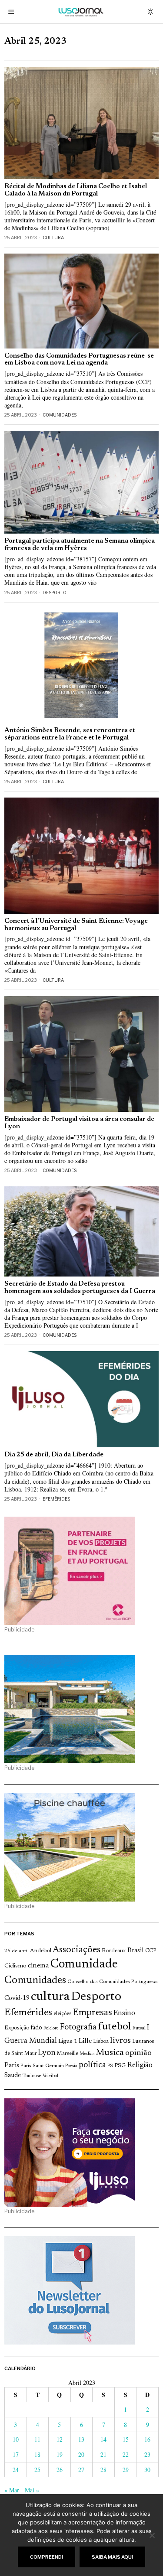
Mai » (32, 2490)
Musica (110, 2053)
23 (147, 2454)
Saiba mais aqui (112, 2557)
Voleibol (50, 2076)
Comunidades (60, 415)
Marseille (68, 2054)
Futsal (139, 2028)
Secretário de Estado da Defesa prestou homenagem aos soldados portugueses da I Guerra (80, 1288)
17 (16, 2454)
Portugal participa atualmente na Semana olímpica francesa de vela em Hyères (80, 545)
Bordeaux (114, 1951)
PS (110, 2066)
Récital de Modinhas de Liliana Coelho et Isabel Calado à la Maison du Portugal (76, 190)
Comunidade (84, 1965)
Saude (13, 2076)
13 (81, 2439)
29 (126, 2470)
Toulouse (32, 2076)
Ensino (124, 2013)
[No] (152, 2535)
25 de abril (17, 1951)
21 (103, 2454)
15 (126, 2439)
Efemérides (56, 1499)
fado (36, 2028)
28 (103, 2470)
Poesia (71, 2066)
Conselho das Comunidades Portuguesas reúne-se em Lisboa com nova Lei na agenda (79, 360)
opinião (138, 2053)
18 (37, 2454)
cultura (50, 1997)
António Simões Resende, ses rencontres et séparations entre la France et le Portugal (70, 734)
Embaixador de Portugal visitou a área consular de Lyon (79, 1123)
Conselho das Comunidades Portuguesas (113, 1982)
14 (103, 2439)
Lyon (47, 2053)
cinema (38, 1966)
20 (81, 2454)
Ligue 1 (68, 2042)
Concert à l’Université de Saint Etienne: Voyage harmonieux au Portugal (76, 925)
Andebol (41, 1951)
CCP (151, 1951)
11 (37, 2439)
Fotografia (78, 2027)
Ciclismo (15, 1966)
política (92, 2065)
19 (60, 2454)
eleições (62, 2014)
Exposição (17, 2028)
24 (16, 2470)
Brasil (136, 1951)
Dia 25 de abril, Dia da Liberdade (54, 1455)
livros (120, 2041)
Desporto (55, 593)
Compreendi (47, 2557)
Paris (12, 2066)
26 (60, 2470)
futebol (114, 2027)
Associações (77, 1950)
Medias (87, 2054)
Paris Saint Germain (42, 2066)
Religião (140, 2065)
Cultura (53, 238)
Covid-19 (17, 1998)
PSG (120, 2066)
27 (81, 2470)
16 (147, 2439)
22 (126, 2454)
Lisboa (101, 2042)
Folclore (51, 2028)
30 (147, 2470)
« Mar (12, 2490)
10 (16, 2439)
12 (60, 2439)
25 (37, 2470)
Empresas (92, 2013)
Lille (85, 2041)
